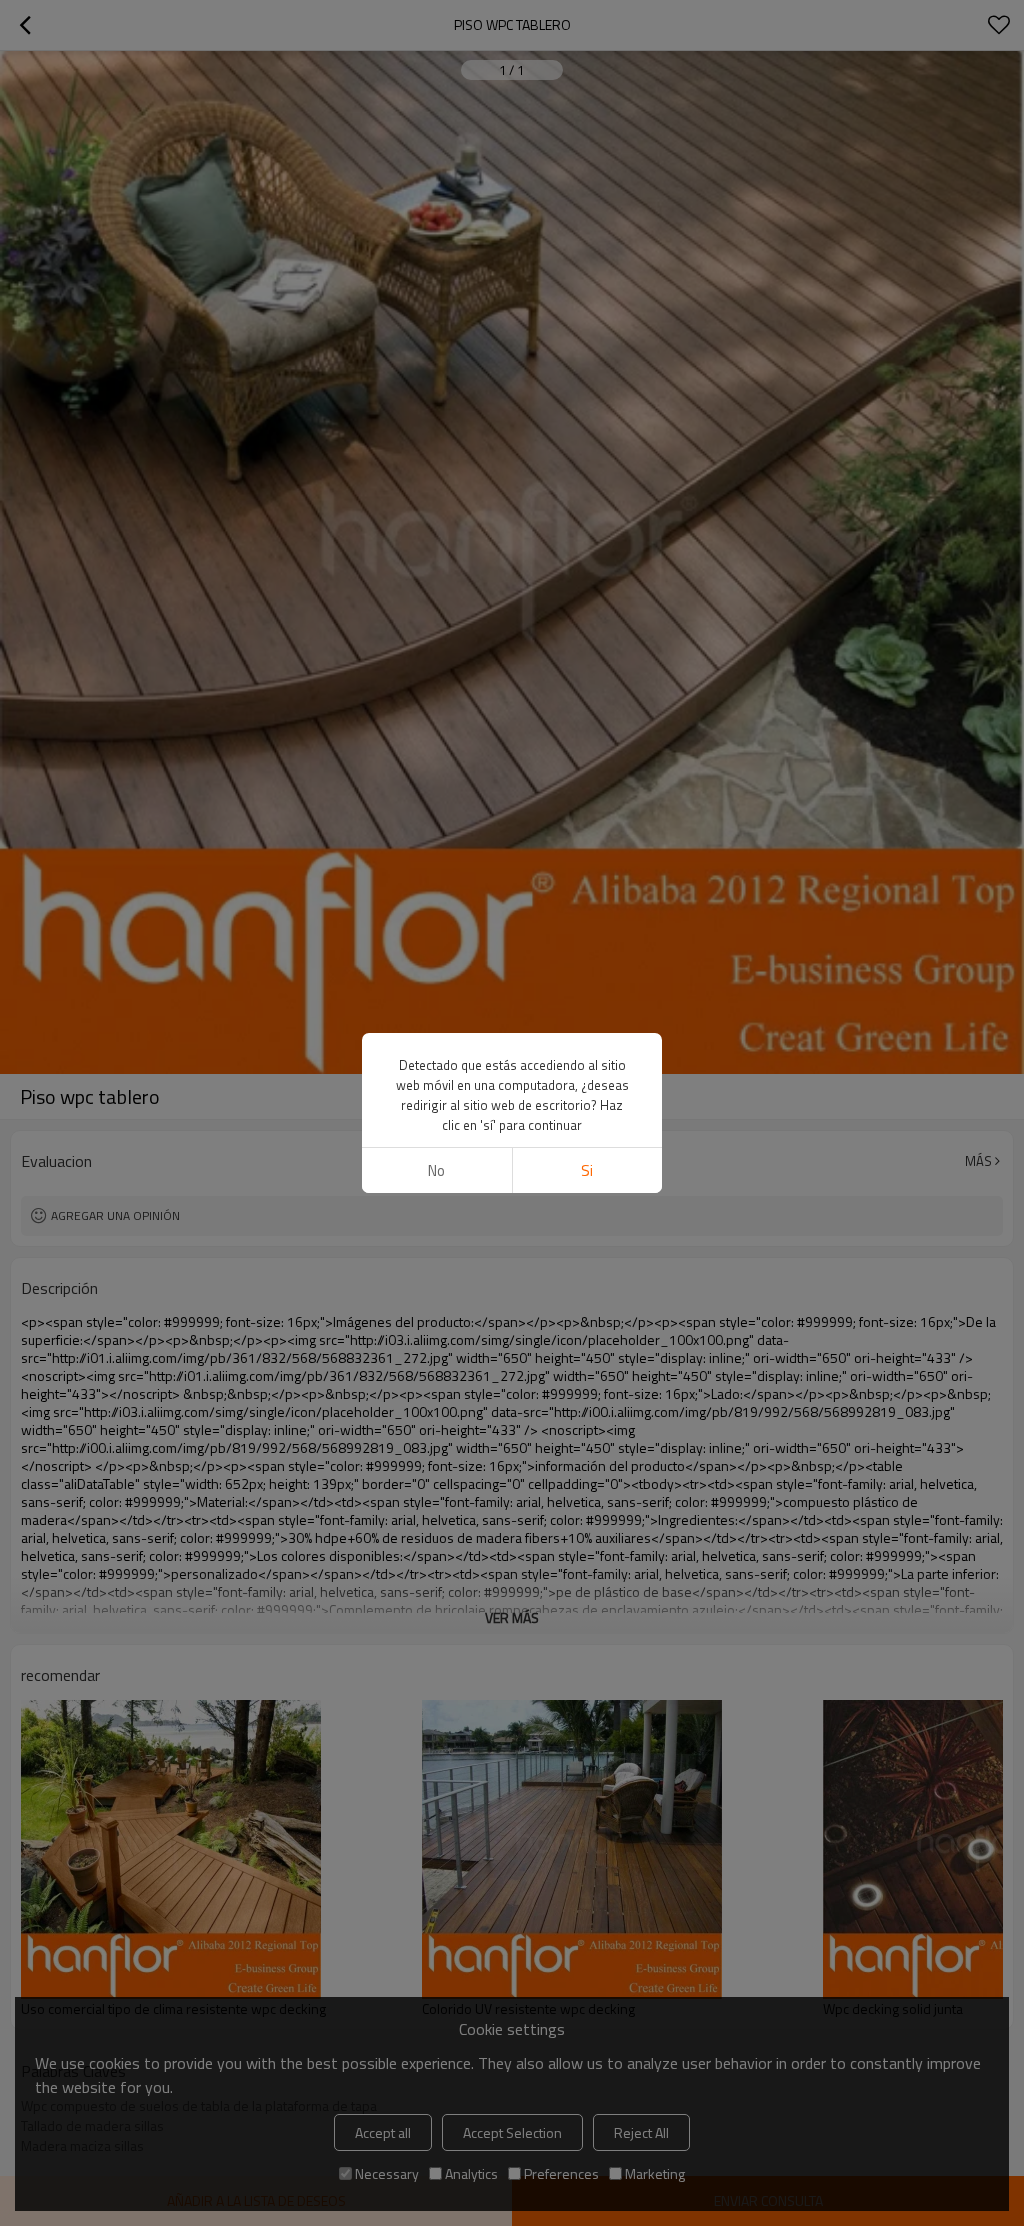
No (436, 1170)
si (587, 1170)
